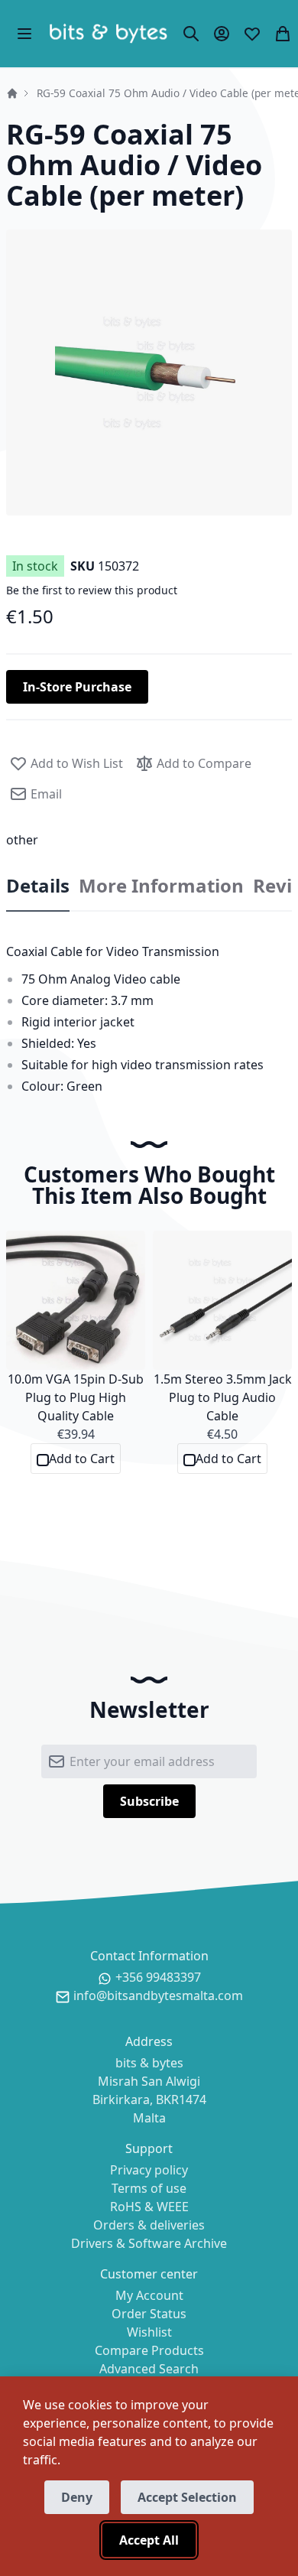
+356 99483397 (158, 1977)
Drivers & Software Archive (149, 2243)
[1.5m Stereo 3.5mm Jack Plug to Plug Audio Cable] (222, 1300)
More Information (161, 886)
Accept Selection (187, 2497)
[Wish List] (252, 34)
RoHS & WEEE (149, 2207)
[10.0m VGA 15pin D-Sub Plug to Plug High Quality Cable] (76, 1300)
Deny (77, 2497)
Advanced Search (149, 2369)
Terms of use (149, 2188)
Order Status (149, 2314)
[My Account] (222, 34)
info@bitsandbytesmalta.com (158, 1995)
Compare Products (149, 2350)
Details (38, 886)
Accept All (149, 2540)
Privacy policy (149, 2170)
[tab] (38, 886)
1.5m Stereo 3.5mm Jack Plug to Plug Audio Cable (223, 1397)
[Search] (191, 34)
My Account (149, 2295)
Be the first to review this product (92, 590)
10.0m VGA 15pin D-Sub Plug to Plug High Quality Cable (76, 1397)
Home (12, 93)
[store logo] (108, 34)
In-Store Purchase (77, 687)
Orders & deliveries (149, 2225)
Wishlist (149, 2332)
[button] (149, 372)
